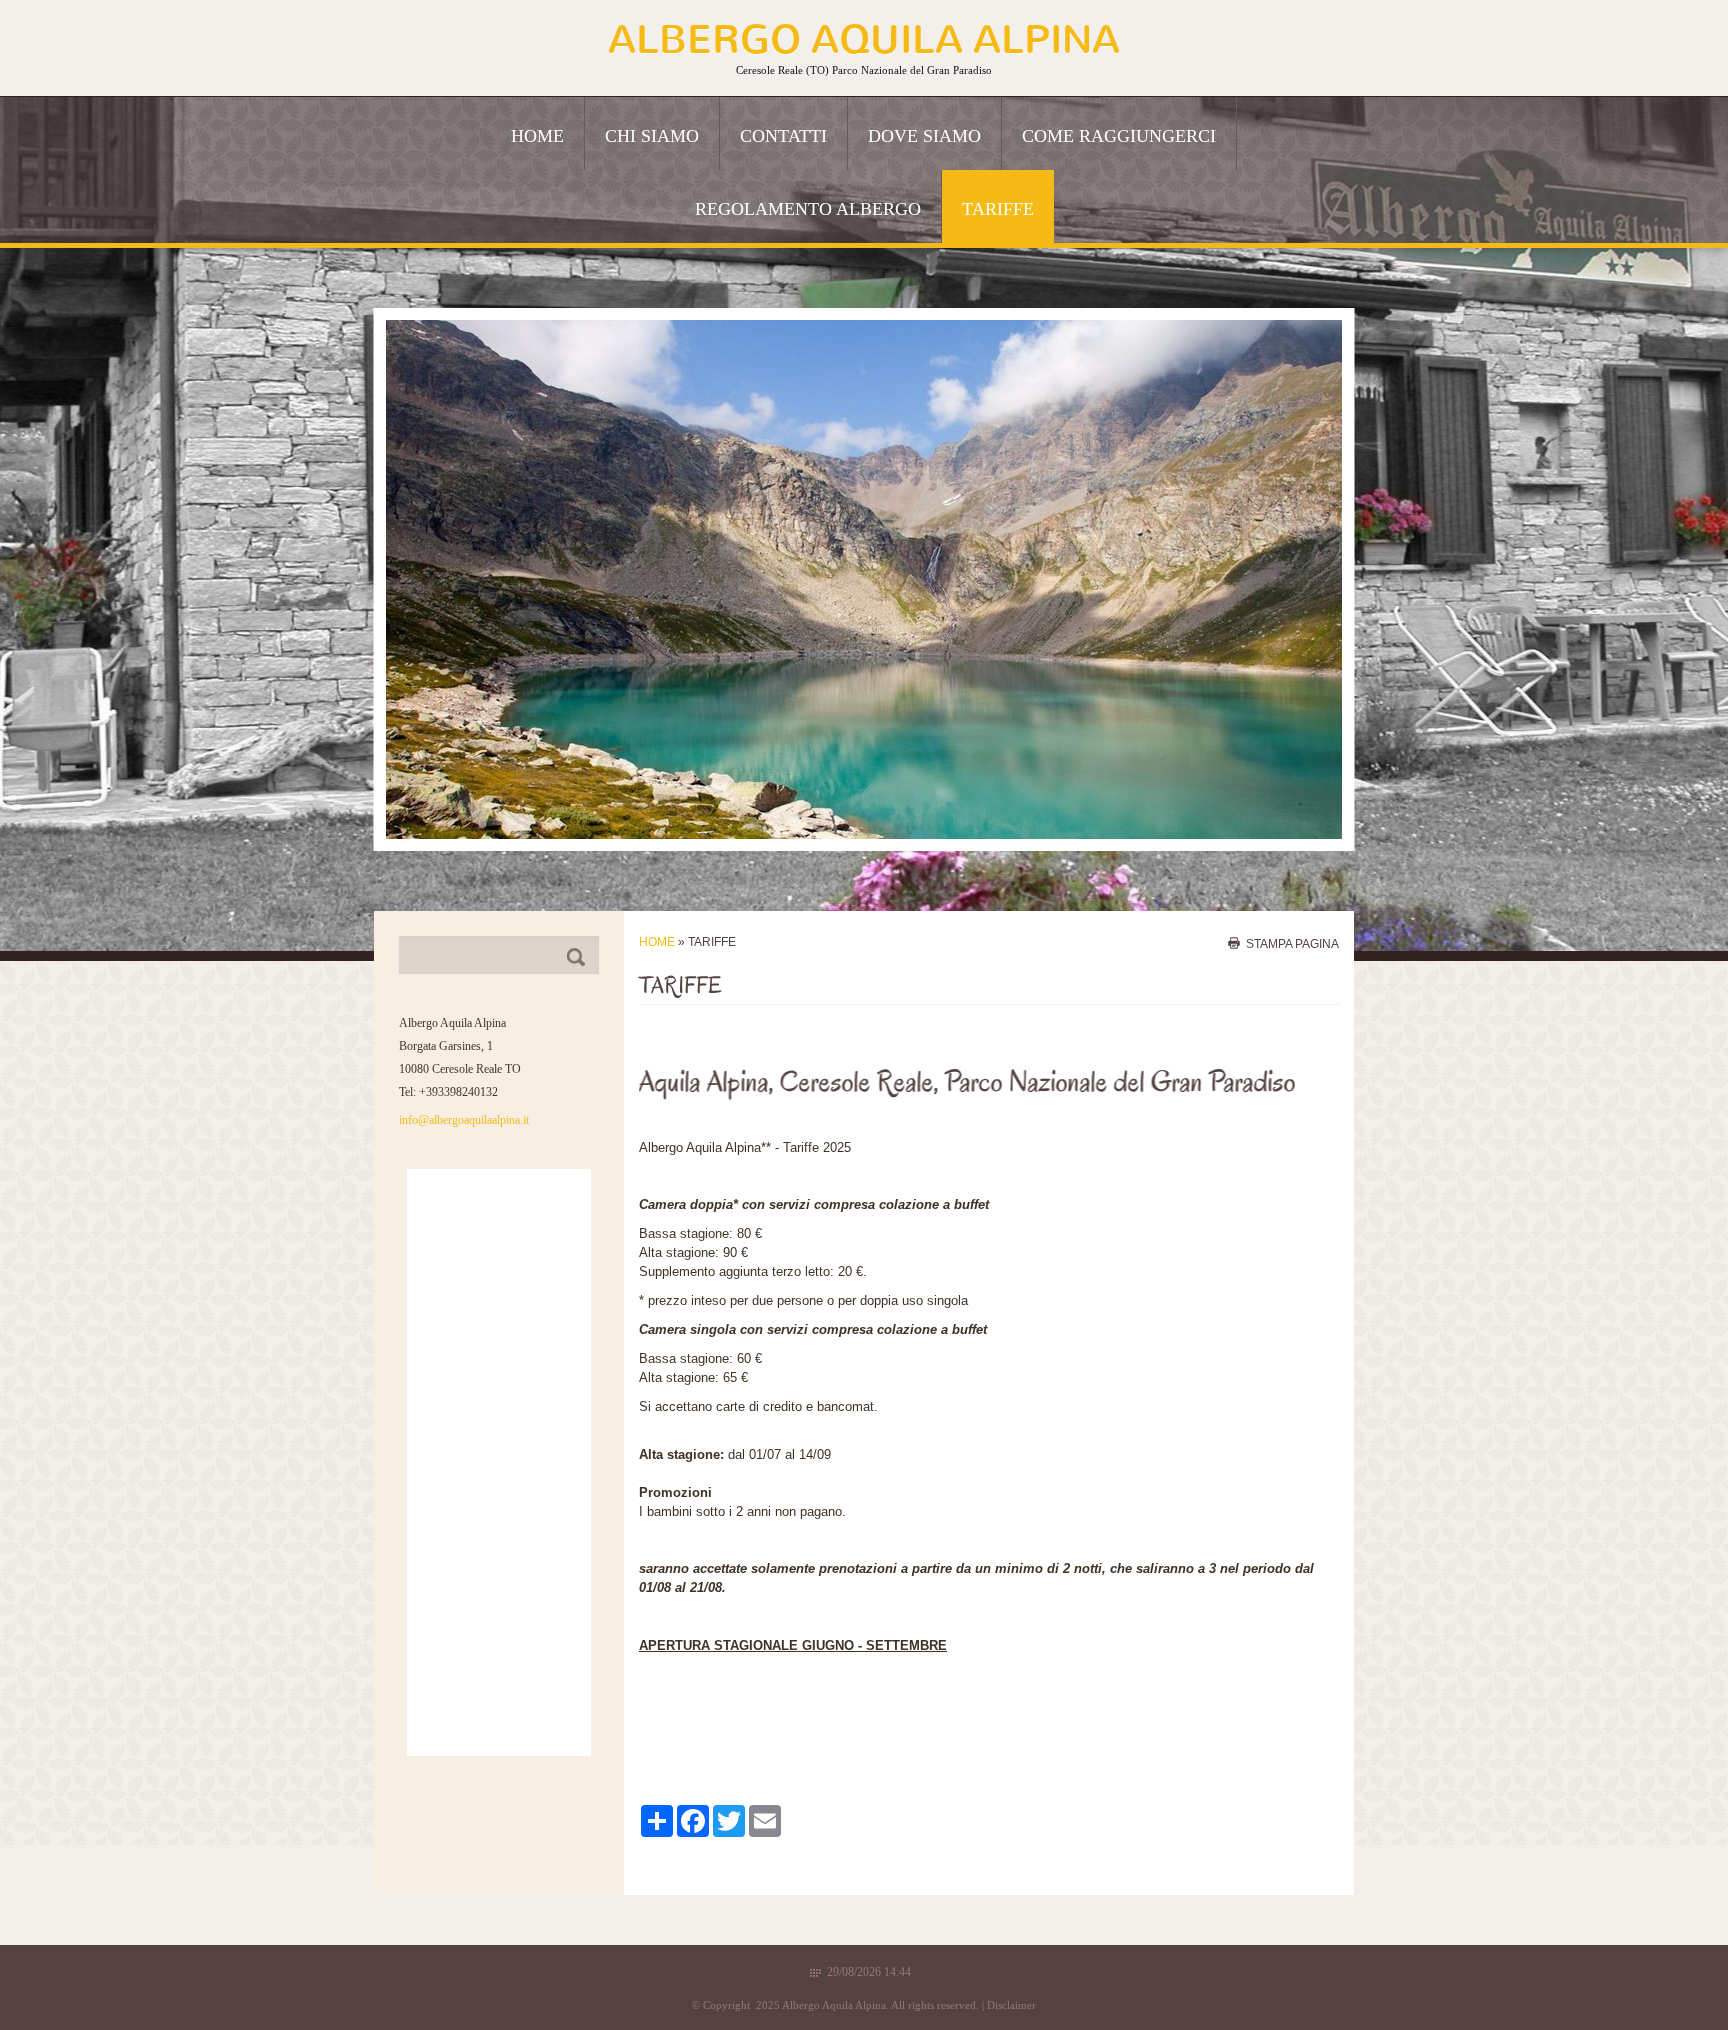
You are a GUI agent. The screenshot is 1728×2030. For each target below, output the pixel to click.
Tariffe (998, 209)
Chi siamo (652, 136)
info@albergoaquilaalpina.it (464, 1120)
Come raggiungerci (1119, 136)
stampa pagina (1292, 943)
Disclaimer (1011, 2005)
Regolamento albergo (808, 209)
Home (537, 136)
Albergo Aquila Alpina (864, 39)
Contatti (783, 136)
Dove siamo (924, 136)
